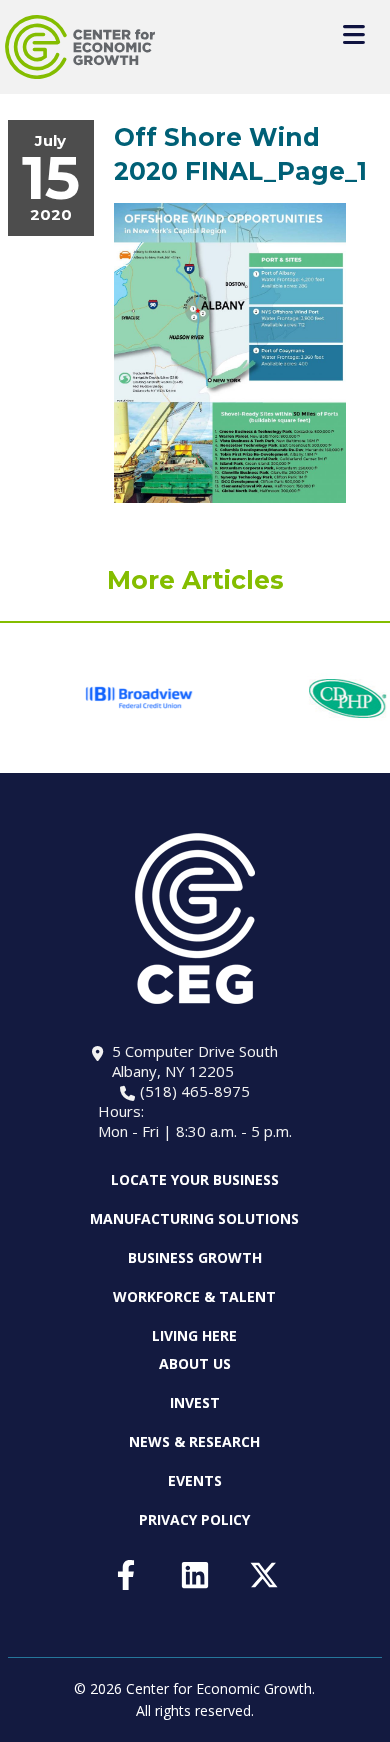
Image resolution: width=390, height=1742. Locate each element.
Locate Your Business (195, 1180)
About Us (195, 1364)
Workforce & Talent (194, 1296)
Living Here (194, 1335)
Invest (195, 1402)
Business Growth (195, 1257)
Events (195, 1480)
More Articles (195, 580)
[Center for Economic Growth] (80, 47)
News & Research (194, 1441)
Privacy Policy (194, 1519)
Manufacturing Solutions (194, 1218)
